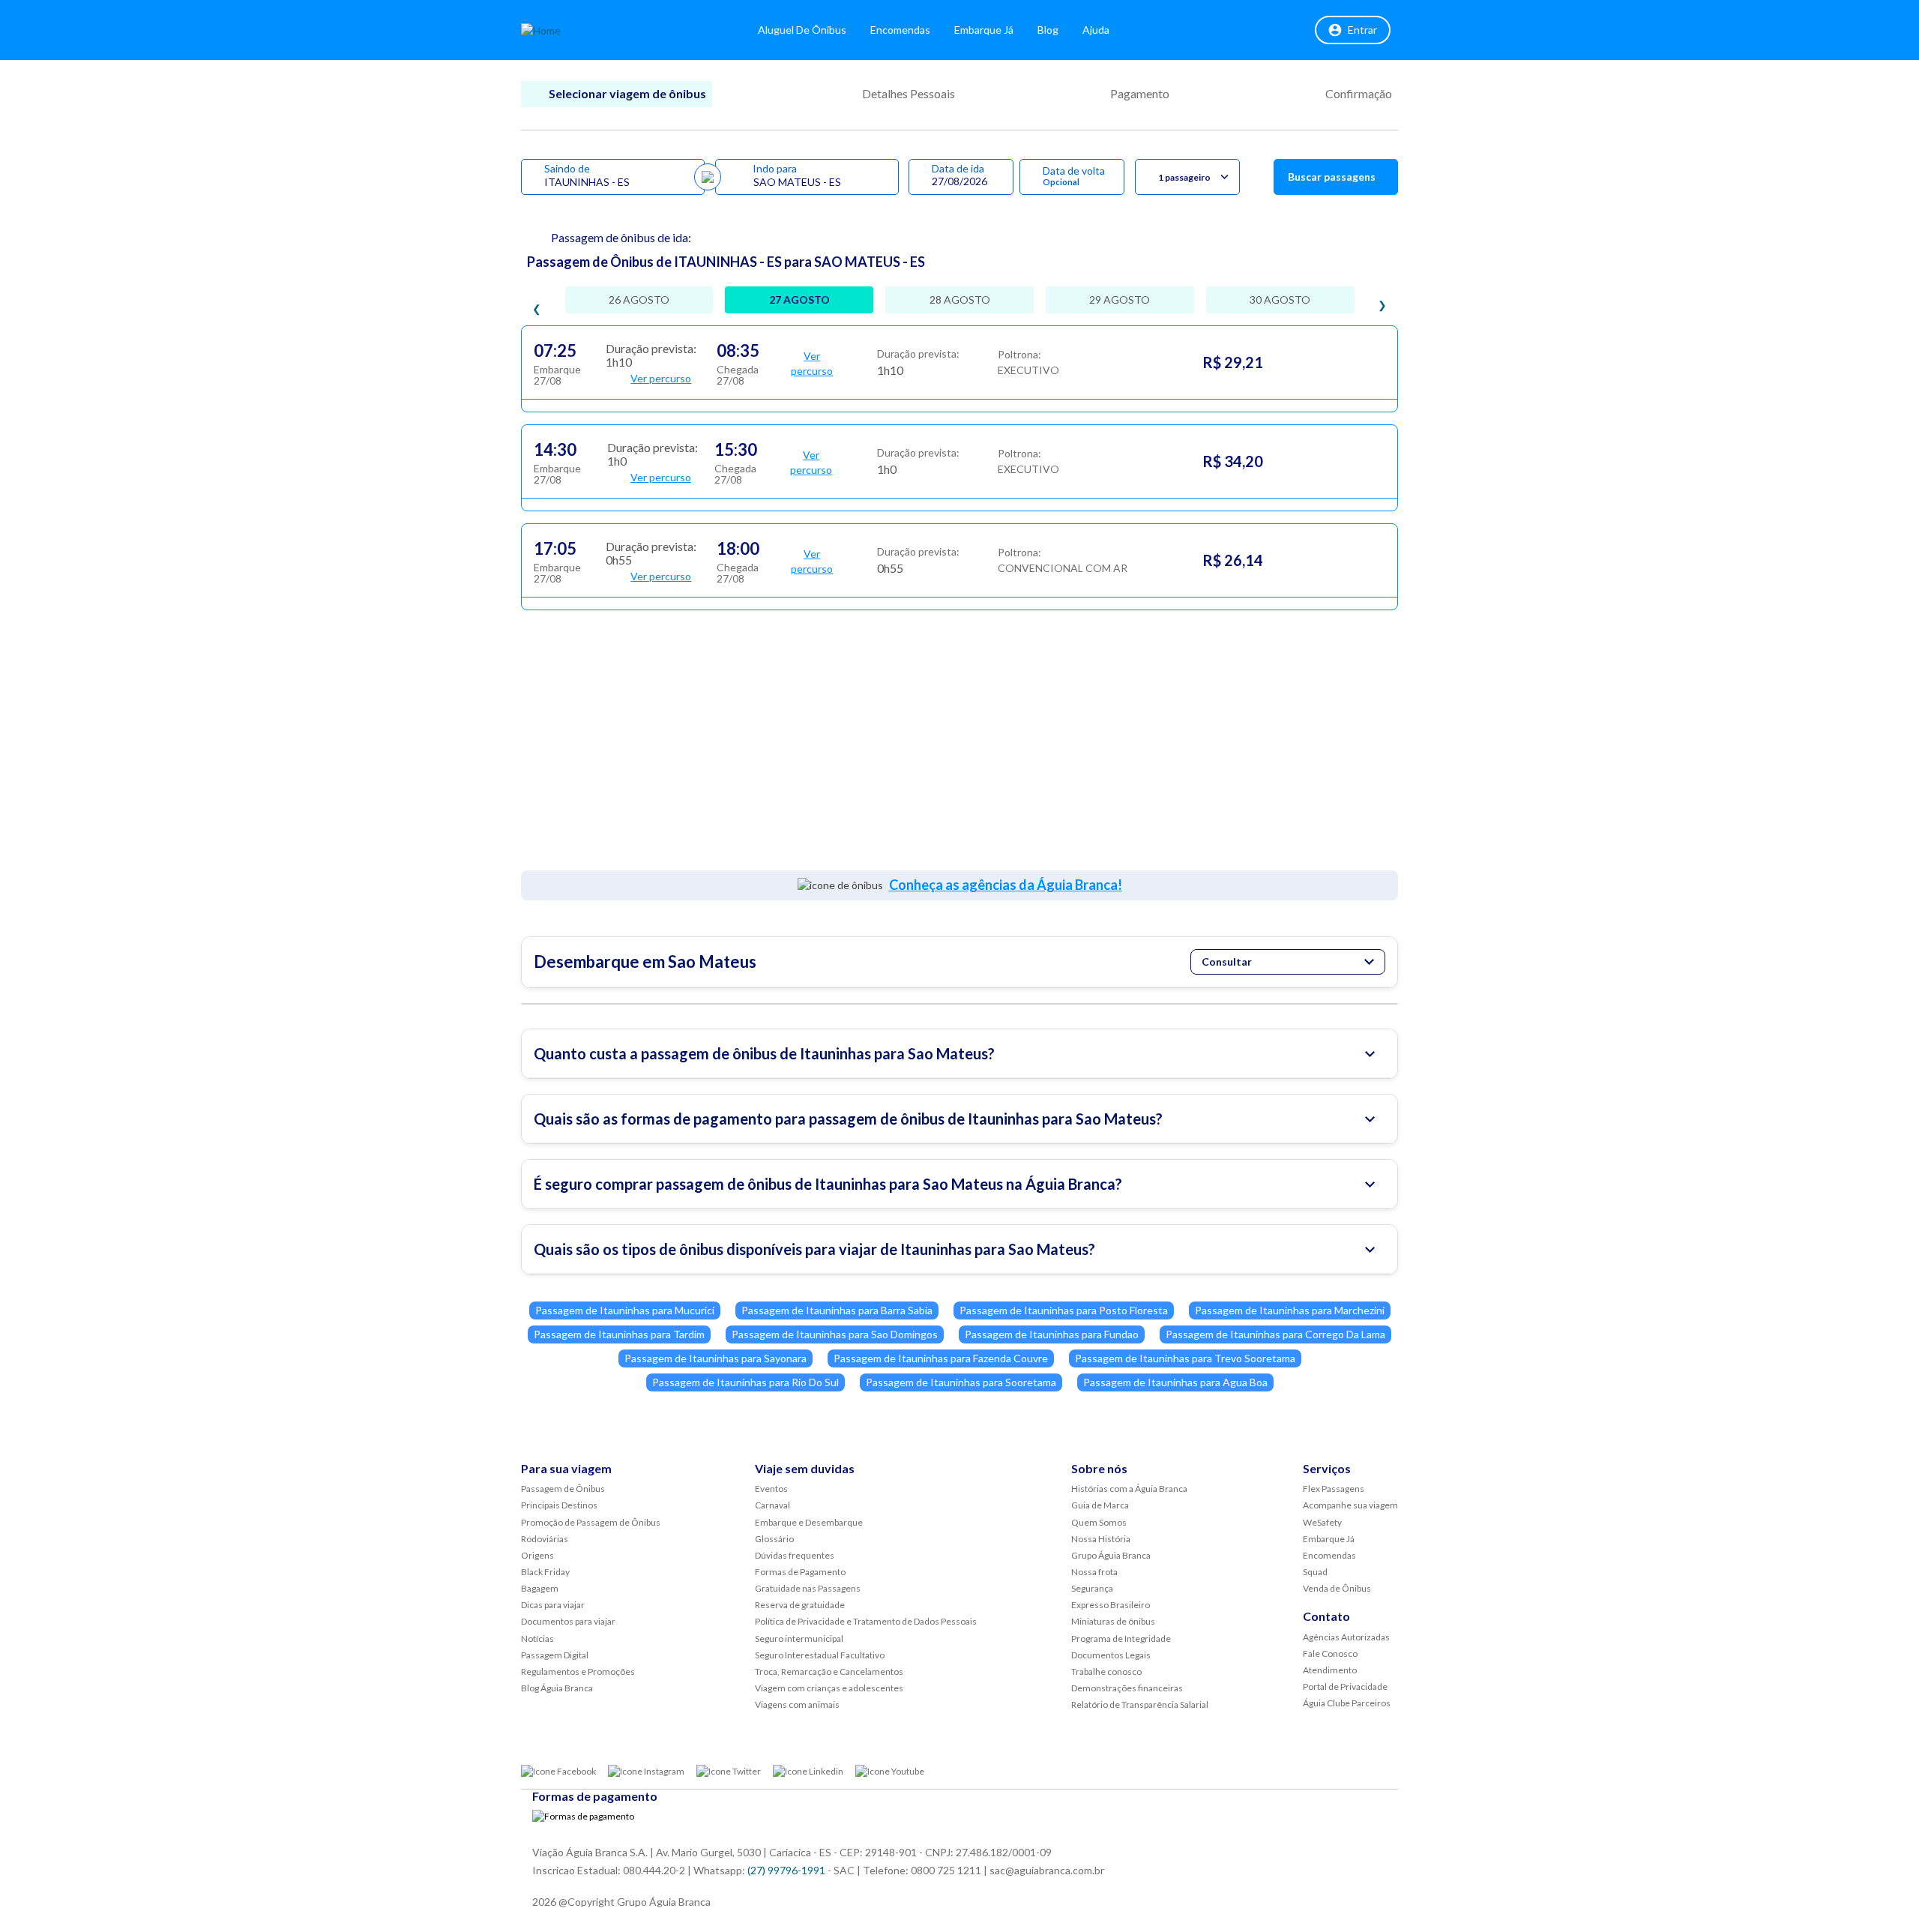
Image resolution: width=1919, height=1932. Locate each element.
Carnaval (772, 1505)
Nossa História (1101, 1539)
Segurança (1092, 1588)
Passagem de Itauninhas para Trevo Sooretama (1185, 1358)
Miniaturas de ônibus (1113, 1621)
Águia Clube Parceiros (1347, 1703)
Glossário (774, 1539)
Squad (1315, 1572)
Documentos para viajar (568, 1621)
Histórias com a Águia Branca (1129, 1489)
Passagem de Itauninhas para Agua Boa (1175, 1382)
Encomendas (900, 30)
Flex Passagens (1334, 1489)
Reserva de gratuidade (800, 1605)
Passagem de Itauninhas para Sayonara (716, 1358)
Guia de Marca (1100, 1505)
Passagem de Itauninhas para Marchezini (1290, 1310)
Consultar (1227, 962)
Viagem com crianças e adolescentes (829, 1688)
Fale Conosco (1330, 1653)
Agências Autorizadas (1346, 1637)
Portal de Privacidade (1345, 1686)
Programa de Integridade (1121, 1638)
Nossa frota (1094, 1572)
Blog (1048, 30)
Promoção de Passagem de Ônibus (591, 1522)
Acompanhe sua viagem (1350, 1505)
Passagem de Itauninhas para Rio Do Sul (745, 1382)
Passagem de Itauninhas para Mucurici (625, 1310)
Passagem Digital (555, 1655)
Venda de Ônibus (1337, 1588)
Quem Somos (1099, 1522)
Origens (537, 1555)
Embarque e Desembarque (809, 1522)
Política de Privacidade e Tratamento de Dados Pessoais (866, 1621)
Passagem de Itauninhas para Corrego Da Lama (1275, 1334)
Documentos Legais (1111, 1655)
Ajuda (1096, 30)
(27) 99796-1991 (786, 1870)
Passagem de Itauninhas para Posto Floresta (1064, 1310)
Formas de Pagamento (800, 1572)
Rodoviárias (545, 1539)
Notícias (537, 1638)
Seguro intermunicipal (799, 1638)
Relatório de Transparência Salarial (1140, 1704)
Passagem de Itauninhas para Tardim (619, 1334)
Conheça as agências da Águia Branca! (1006, 885)
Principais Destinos (559, 1505)
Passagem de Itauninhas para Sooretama (961, 1382)
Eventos (771, 1489)
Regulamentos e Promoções (578, 1671)
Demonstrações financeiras (1127, 1688)
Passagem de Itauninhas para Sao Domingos (835, 1334)
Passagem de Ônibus (563, 1489)
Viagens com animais (797, 1704)
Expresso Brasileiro (1111, 1605)
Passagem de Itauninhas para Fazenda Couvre (941, 1358)
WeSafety (1322, 1522)
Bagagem (540, 1588)
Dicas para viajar (553, 1605)
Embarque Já (984, 30)
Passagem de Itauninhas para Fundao (1052, 1334)
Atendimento (1330, 1670)
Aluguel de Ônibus (802, 30)
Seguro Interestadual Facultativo (820, 1655)
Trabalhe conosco (1106, 1671)
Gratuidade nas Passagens (808, 1588)
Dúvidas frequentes (795, 1555)
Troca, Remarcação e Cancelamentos (829, 1671)
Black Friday (545, 1572)
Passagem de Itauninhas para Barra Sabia (837, 1310)
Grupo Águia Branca (1111, 1555)
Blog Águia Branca (557, 1688)
